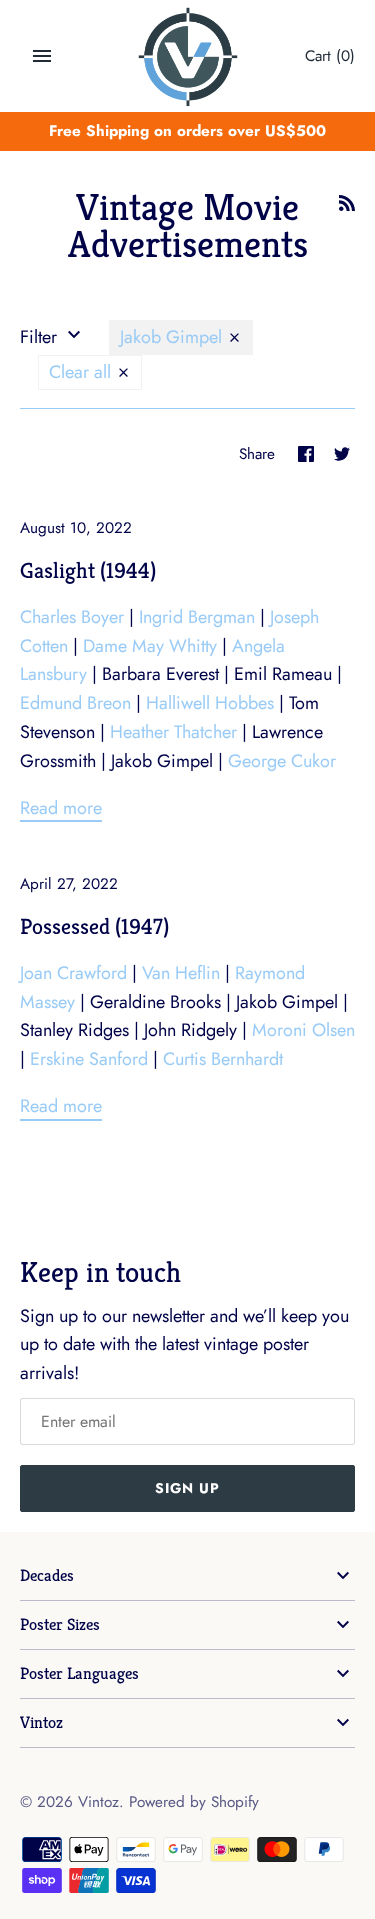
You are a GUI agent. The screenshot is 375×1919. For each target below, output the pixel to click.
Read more (61, 808)
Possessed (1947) (94, 926)
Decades (47, 1575)
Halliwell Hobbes (210, 703)
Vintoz (41, 1722)
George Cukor (282, 761)
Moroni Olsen (303, 1030)
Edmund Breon (75, 703)
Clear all (82, 372)
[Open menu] (42, 56)
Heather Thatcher (173, 732)
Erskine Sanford (89, 1059)
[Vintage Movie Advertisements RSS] (347, 209)
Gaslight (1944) (88, 570)
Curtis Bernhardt (223, 1059)
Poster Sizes (60, 1624)
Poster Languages (79, 1673)
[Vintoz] (187, 57)
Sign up (187, 1488)
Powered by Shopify (194, 1802)
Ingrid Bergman (197, 617)
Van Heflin (181, 973)
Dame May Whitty (150, 646)
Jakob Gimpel (173, 337)
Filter (41, 337)
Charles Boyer (72, 617)
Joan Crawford (73, 973)
